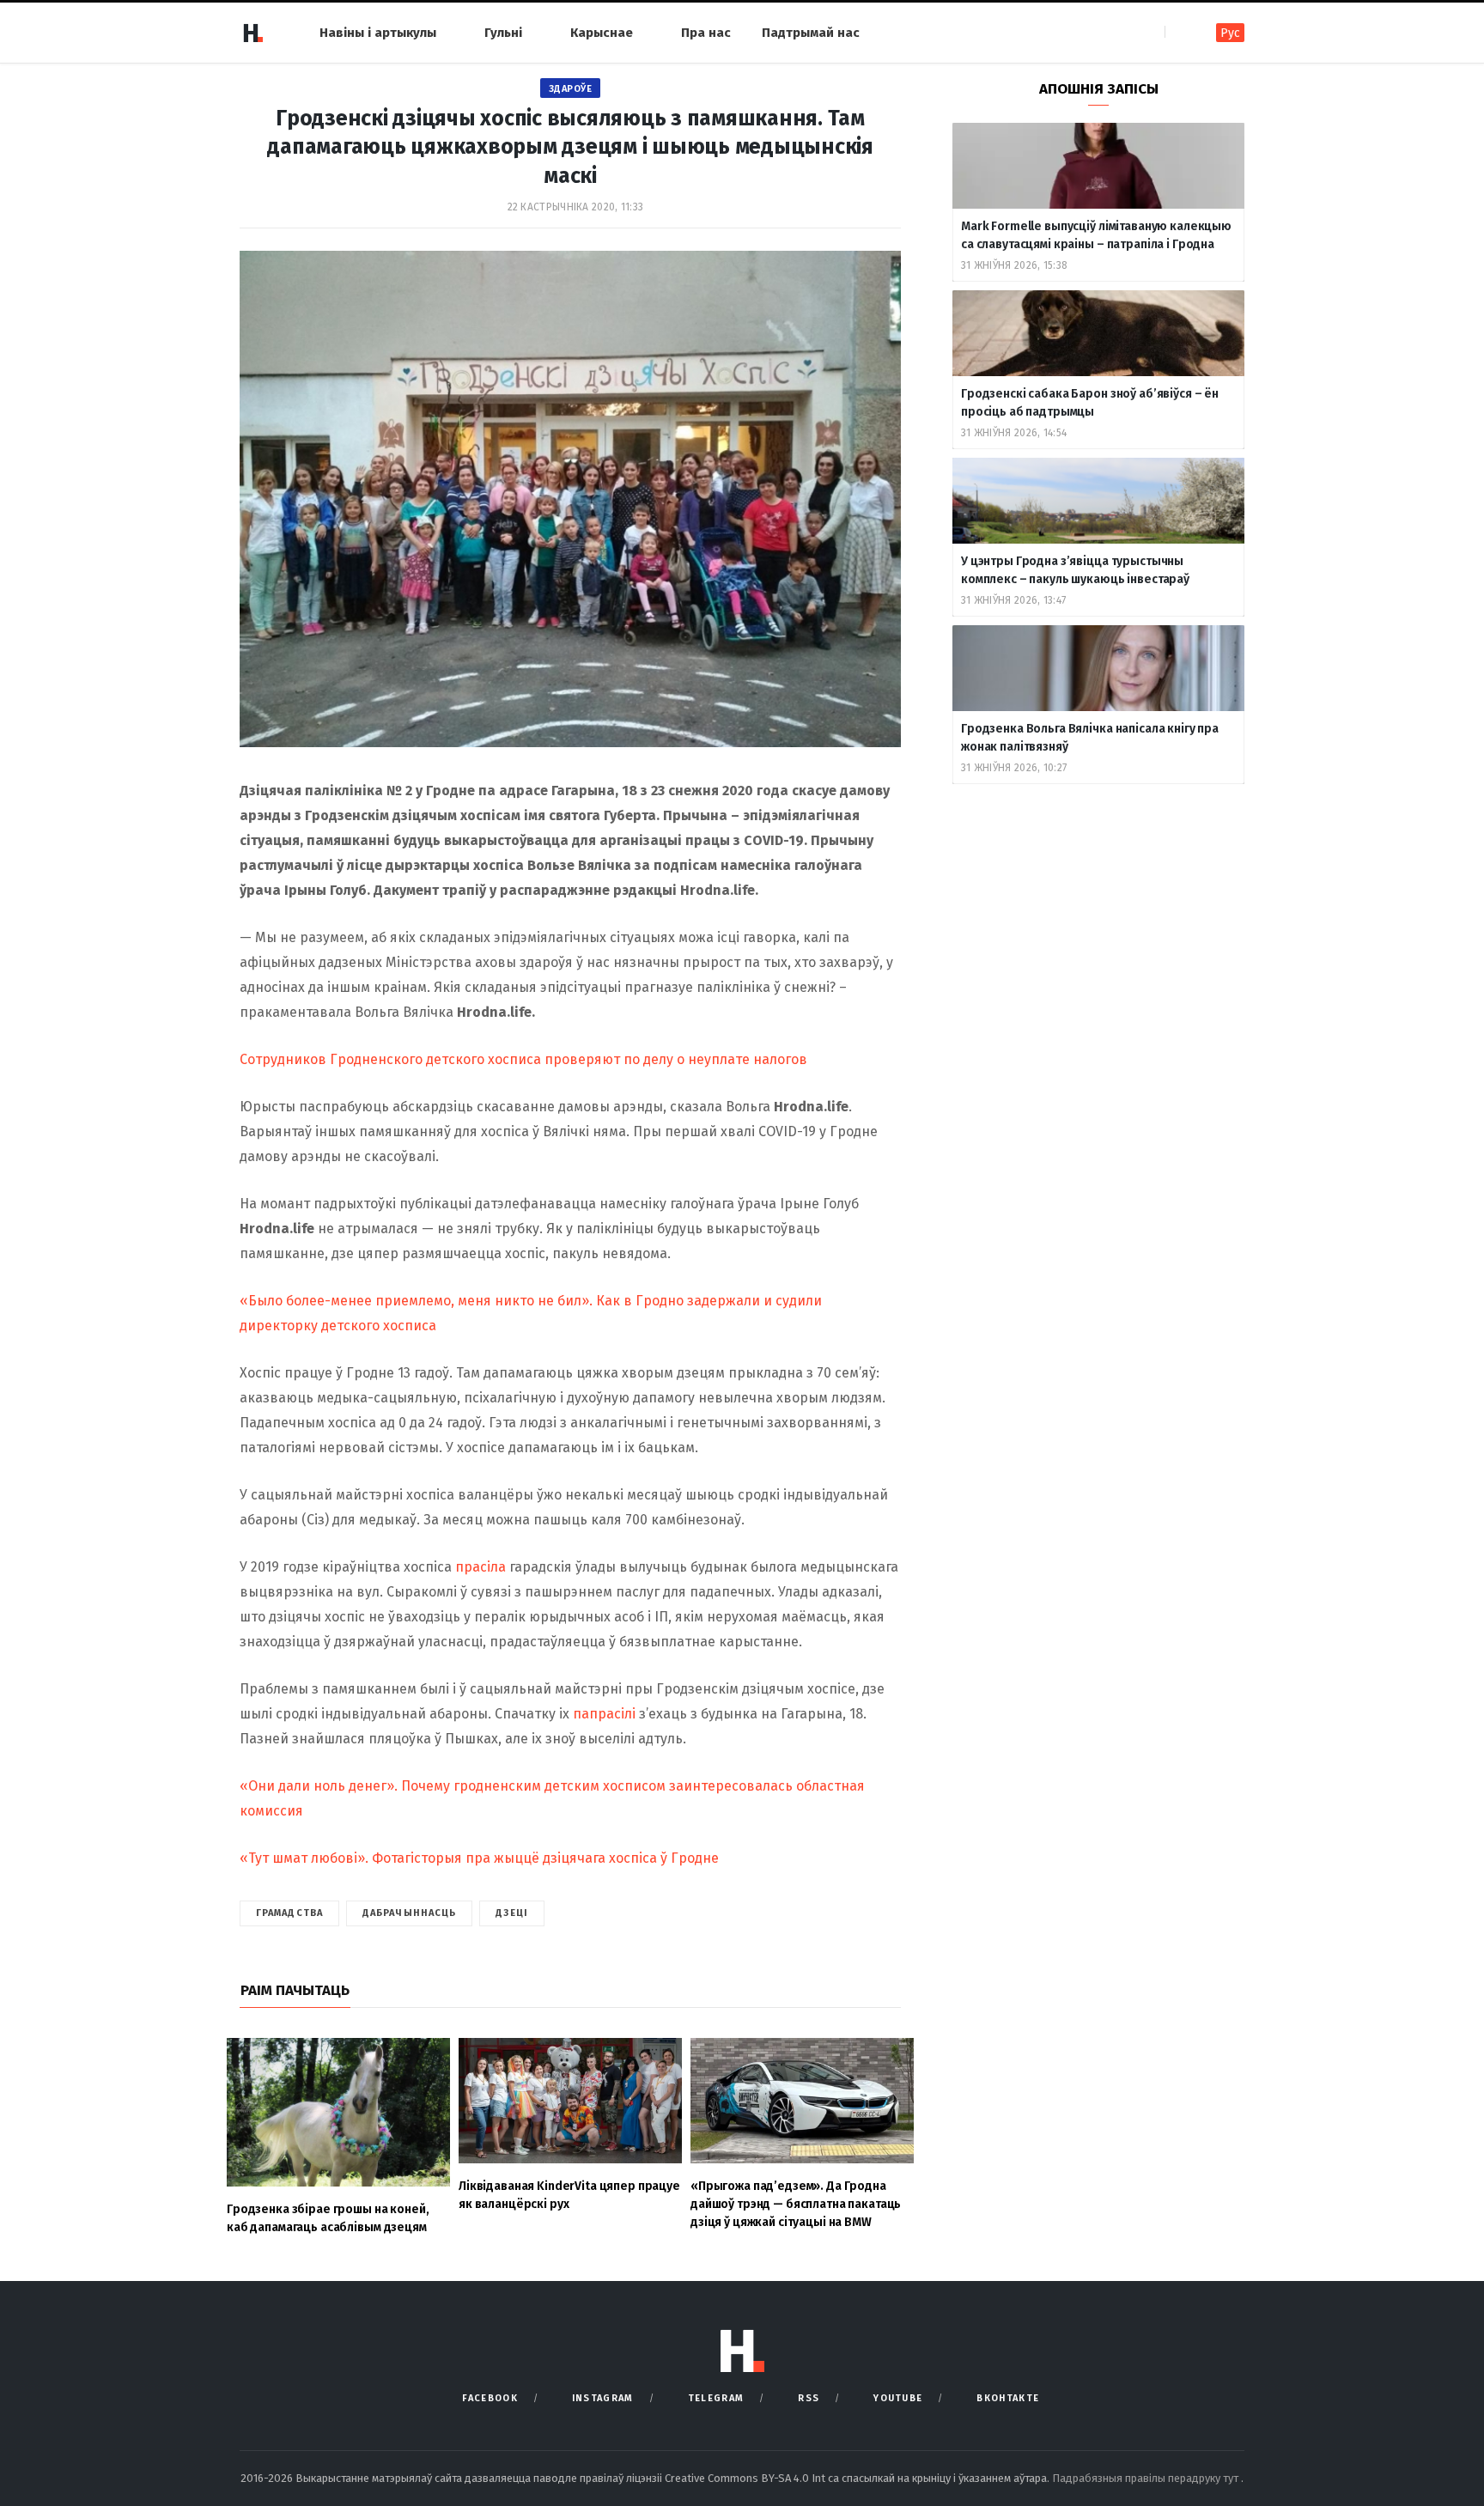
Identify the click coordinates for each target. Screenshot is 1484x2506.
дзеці (512, 1913)
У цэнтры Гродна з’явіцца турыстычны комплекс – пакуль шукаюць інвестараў (1075, 570)
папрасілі (604, 1714)
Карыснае (602, 33)
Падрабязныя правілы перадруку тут (1146, 2478)
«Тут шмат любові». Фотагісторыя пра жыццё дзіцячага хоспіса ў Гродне (479, 1858)
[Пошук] (1180, 32)
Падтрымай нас (811, 33)
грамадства (289, 1913)
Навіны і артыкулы (378, 33)
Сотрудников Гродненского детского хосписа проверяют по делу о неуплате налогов (523, 1059)
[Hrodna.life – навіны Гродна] (252, 33)
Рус (1230, 33)
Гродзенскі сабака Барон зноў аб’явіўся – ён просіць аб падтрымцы (1090, 403)
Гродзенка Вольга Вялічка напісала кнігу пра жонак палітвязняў (1090, 738)
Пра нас (706, 33)
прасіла (480, 1567)
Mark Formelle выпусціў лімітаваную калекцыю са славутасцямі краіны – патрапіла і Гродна (1096, 235)
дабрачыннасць (409, 1913)
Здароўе (571, 89)
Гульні (503, 33)
